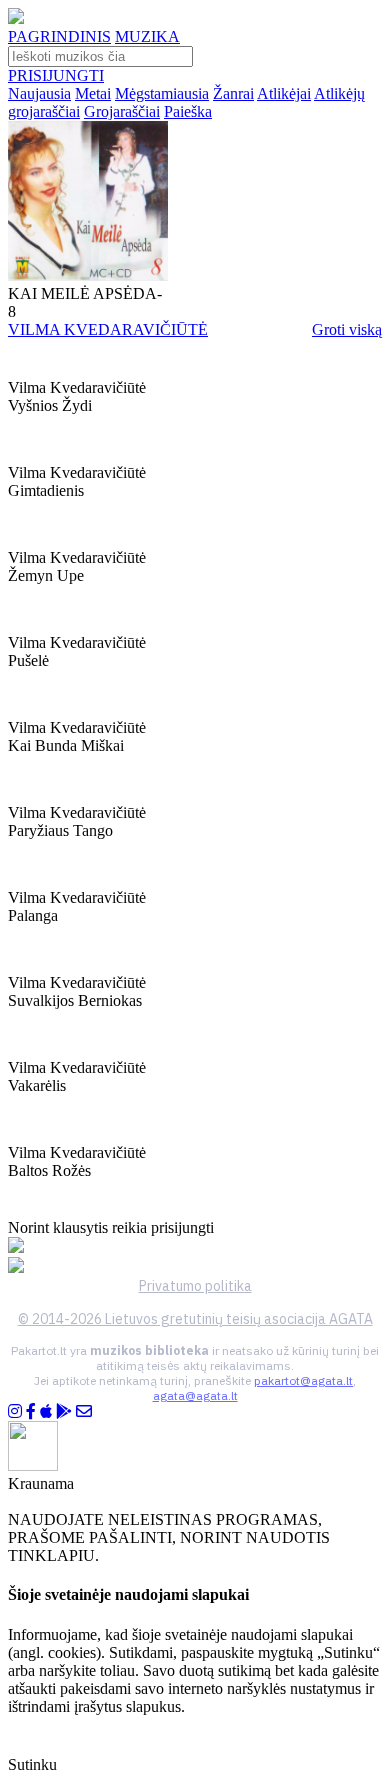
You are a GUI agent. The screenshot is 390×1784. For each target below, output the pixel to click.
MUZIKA (147, 36)
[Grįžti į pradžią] (16, 18)
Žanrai (233, 93)
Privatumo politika (195, 1286)
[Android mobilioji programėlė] (64, 1411)
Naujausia (39, 93)
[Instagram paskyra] (15, 1411)
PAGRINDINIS (59, 36)
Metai (93, 93)
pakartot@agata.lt (303, 1380)
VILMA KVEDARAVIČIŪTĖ (108, 329)
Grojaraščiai (122, 111)
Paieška (188, 111)
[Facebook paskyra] (31, 1411)
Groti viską (347, 329)
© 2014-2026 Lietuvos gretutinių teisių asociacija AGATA (195, 1319)
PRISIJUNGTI (56, 75)
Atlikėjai (284, 93)
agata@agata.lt (195, 1395)
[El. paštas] (84, 1411)
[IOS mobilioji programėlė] (46, 1411)
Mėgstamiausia (162, 93)
